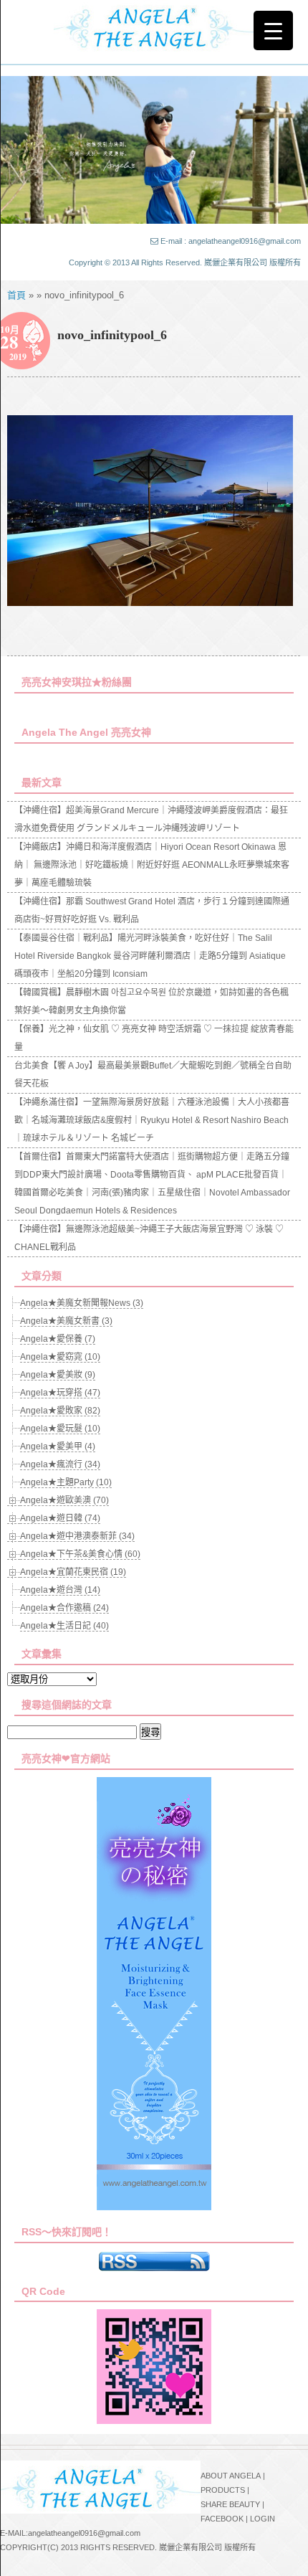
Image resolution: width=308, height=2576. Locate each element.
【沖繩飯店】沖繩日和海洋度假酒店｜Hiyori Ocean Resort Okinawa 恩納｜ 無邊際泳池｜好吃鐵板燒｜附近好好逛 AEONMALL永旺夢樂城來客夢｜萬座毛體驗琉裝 (152, 865)
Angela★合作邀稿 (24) (64, 1608)
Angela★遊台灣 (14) (60, 1590)
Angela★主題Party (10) (66, 1482)
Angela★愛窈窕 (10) (60, 1357)
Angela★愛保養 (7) (58, 1339)
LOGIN (263, 2519)
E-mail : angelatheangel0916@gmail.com (231, 241)
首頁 (16, 295)
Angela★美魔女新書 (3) (66, 1321)
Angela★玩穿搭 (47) (60, 1393)
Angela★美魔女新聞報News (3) (82, 1303)
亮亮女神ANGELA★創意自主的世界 (154, 27)
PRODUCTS (223, 2490)
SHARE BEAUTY (230, 2504)
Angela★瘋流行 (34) (60, 1464)
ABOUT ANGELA (231, 2476)
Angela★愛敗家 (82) (60, 1411)
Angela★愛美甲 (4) (58, 1446)
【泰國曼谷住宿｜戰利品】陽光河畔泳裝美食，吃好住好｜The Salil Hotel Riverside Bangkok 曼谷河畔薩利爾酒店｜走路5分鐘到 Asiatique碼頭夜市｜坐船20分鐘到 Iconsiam (150, 956)
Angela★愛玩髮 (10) (60, 1429)
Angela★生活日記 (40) (64, 1626)
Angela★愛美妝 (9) (58, 1375)
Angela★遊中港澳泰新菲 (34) (77, 1536)
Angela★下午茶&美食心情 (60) (80, 1554)
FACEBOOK (222, 2519)
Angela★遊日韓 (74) (60, 1518)
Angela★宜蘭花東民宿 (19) (73, 1572)
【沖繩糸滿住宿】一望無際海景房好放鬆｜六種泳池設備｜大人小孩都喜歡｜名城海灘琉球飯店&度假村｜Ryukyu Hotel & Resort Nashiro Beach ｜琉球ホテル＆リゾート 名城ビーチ (152, 1120)
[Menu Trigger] (273, 30)
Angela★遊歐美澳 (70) (64, 1500)
